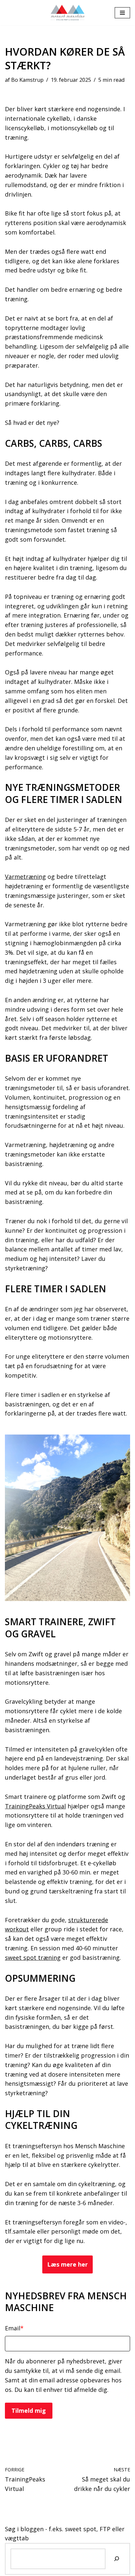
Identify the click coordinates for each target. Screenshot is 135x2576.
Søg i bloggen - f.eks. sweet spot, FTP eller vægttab (65, 2534)
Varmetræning (25, 877)
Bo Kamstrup (27, 80)
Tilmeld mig (29, 2411)
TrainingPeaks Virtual (35, 1806)
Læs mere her (67, 2264)
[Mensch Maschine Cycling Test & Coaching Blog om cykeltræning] (68, 13)
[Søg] (117, 2559)
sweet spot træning (33, 1958)
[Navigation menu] (122, 13)
